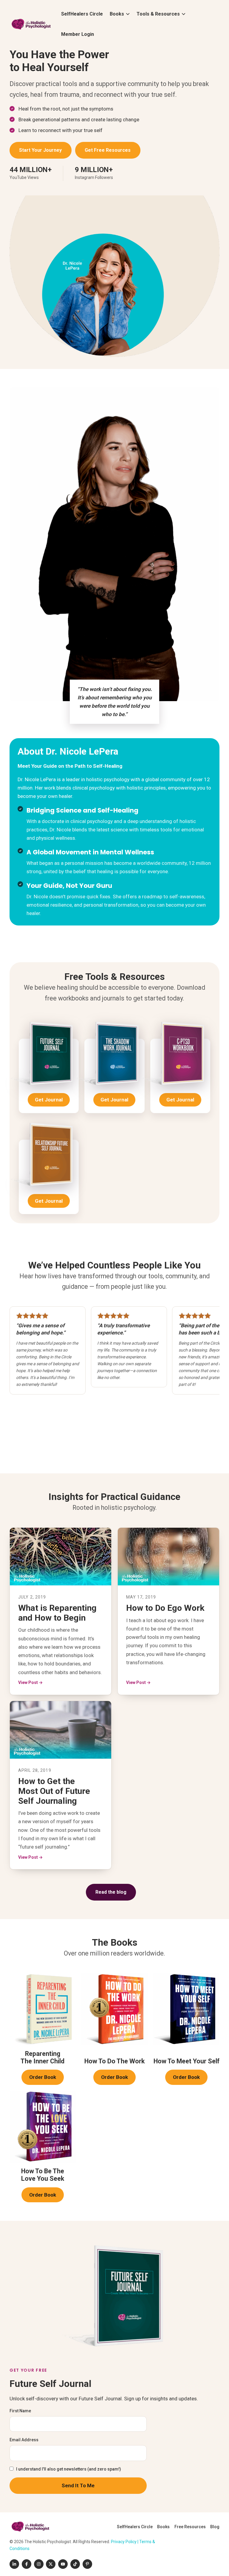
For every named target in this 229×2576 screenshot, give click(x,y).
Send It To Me (78, 2485)
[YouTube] (63, 2564)
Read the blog (111, 1892)
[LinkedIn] (14, 2564)
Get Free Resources (108, 150)
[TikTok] (75, 2564)
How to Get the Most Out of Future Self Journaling (54, 1791)
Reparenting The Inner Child (42, 2057)
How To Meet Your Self (187, 2061)
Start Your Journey (40, 150)
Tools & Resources (158, 14)
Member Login (78, 34)
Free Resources (190, 2527)
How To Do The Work (114, 2061)
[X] (51, 2564)
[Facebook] (27, 2564)
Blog (215, 2527)
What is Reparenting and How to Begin (57, 1613)
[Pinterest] (87, 2564)
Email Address (24, 2440)
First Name (20, 2411)
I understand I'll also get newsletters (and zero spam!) (69, 2469)
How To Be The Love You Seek (43, 2175)
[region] (114, 1381)
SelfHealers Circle (82, 14)
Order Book (46, 2079)
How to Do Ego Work (165, 1608)
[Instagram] (39, 2564)
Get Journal (52, 1102)
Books (117, 14)
